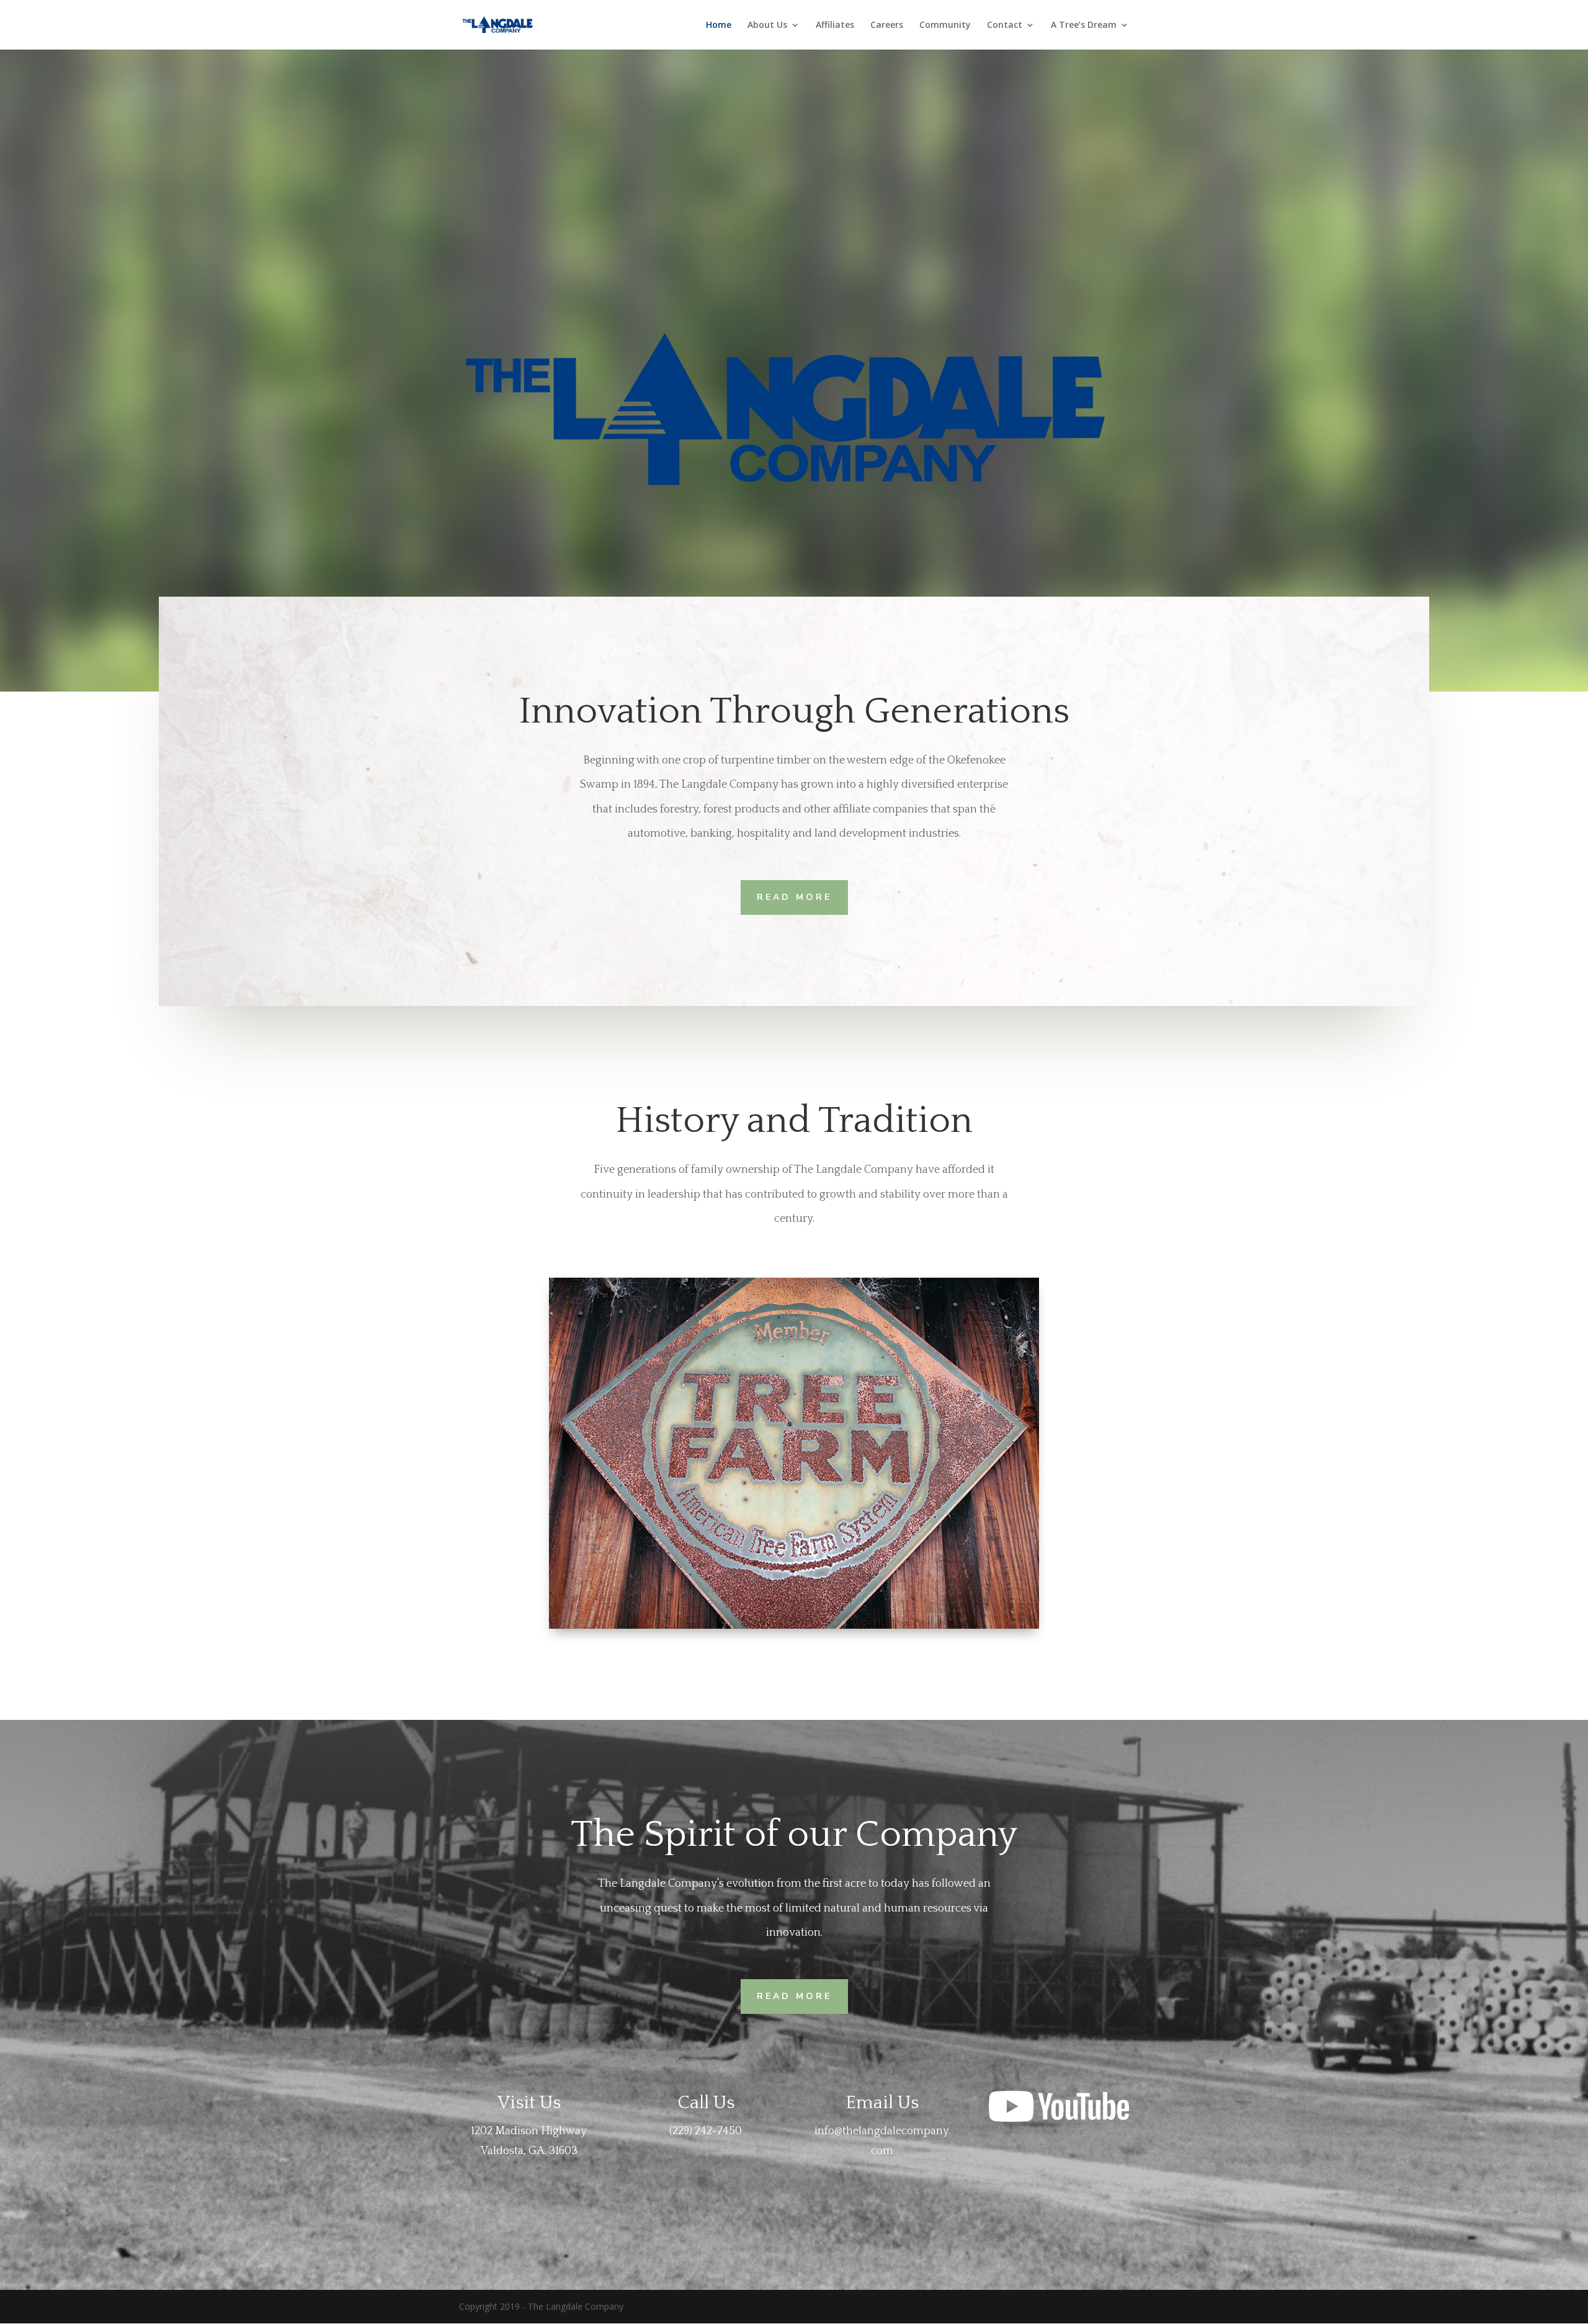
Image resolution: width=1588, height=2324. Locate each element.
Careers (887, 25)
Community (945, 25)
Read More (794, 897)
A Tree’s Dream (1084, 25)
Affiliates (835, 25)
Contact (1005, 25)
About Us (767, 25)
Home (719, 25)
